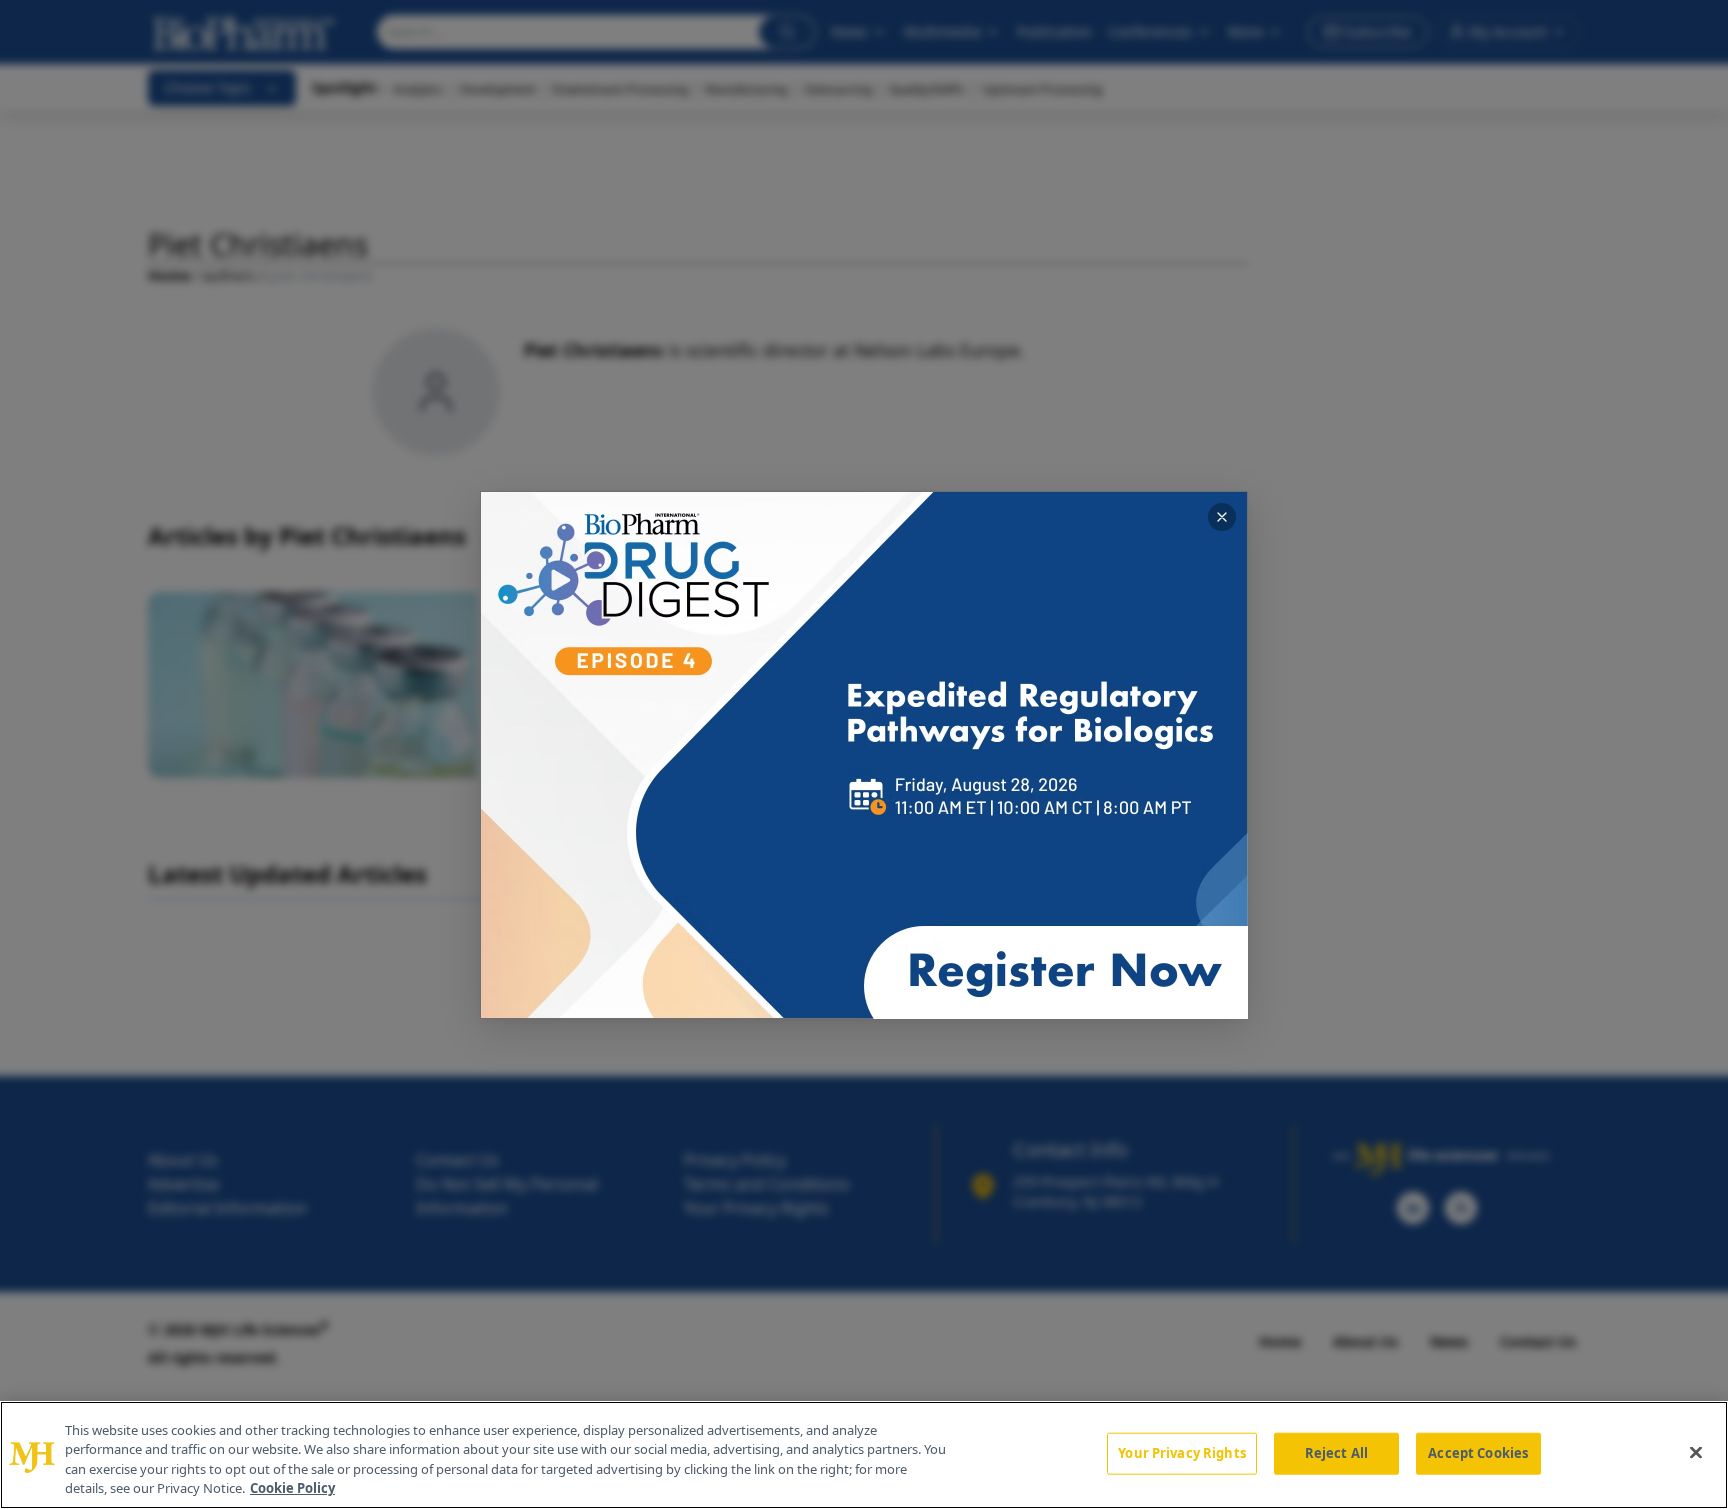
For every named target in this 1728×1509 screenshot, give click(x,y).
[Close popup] (1222, 517)
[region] (864, 1455)
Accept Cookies (1478, 1453)
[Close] (1696, 1452)
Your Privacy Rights (1181, 1453)
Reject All (1336, 1453)
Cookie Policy (292, 1488)
